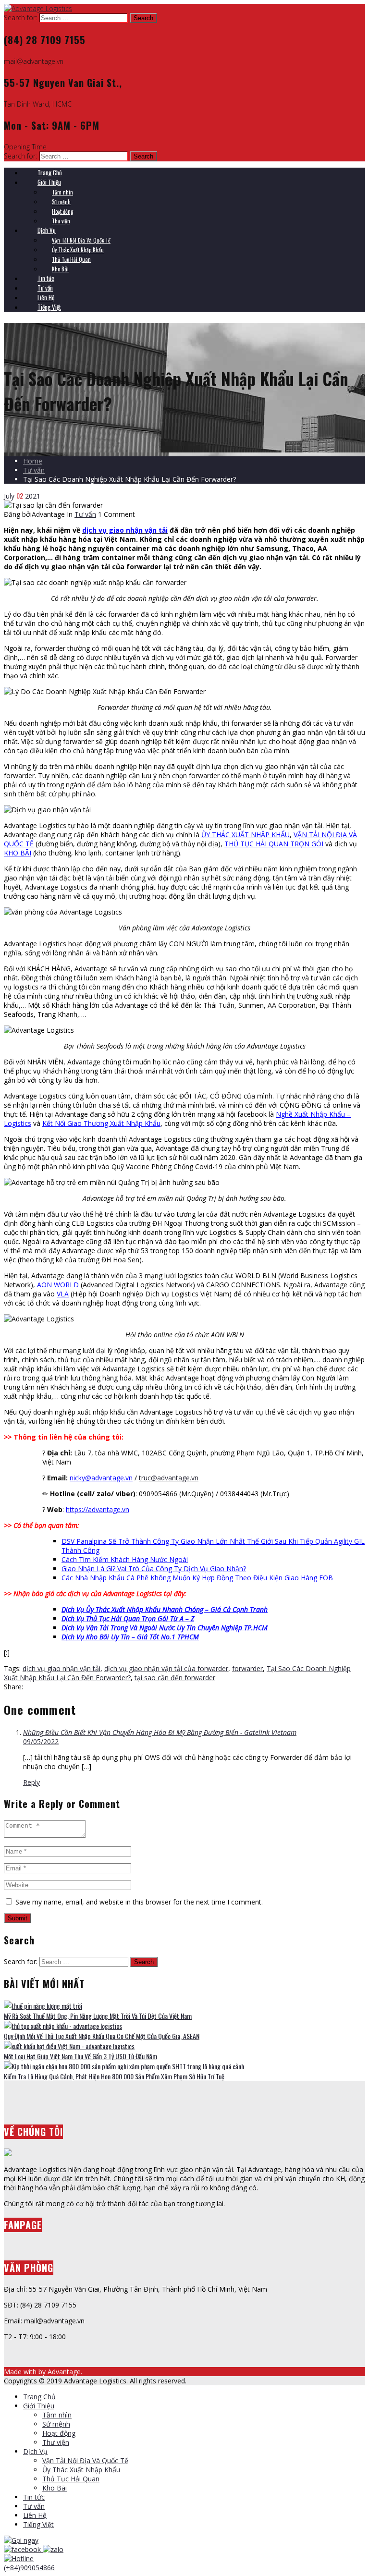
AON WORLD (58, 1285)
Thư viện (56, 2442)
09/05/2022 (41, 1741)
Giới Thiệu (39, 2406)
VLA (63, 1294)
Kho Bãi (55, 2488)
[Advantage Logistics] (38, 8)
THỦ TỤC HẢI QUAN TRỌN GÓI (274, 844)
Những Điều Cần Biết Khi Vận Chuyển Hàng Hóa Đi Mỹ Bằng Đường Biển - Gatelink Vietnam (160, 1732)
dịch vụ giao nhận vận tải (61, 1668)
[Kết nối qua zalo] (53, 2549)
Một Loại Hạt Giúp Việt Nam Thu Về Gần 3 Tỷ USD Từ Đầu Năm (80, 2056)
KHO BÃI (18, 853)
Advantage (64, 2372)
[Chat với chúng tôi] (23, 2549)
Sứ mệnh (56, 2424)
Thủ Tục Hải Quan (71, 2479)
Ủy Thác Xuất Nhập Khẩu (81, 2470)
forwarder (247, 1668)
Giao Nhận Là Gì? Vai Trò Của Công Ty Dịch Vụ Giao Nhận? (154, 1569)
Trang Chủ (39, 2397)
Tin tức (34, 2497)
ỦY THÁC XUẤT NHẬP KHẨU (246, 835)
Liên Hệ (35, 2515)
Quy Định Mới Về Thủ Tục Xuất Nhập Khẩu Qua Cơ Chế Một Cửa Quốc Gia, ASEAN (102, 2036)
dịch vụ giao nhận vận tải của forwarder (166, 1668)
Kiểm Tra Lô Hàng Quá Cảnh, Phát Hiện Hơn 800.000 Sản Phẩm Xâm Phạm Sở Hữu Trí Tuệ (114, 2076)
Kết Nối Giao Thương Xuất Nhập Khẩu (101, 1123)
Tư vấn (34, 470)
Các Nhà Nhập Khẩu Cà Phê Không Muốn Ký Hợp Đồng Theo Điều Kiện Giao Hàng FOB (197, 1578)
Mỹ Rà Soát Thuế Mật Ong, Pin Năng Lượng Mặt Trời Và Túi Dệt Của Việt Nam (98, 2016)
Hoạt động (59, 2433)
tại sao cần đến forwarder (175, 1678)
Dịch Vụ (35, 2451)
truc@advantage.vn (169, 1478)
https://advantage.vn (98, 1509)
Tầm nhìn (57, 2415)
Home (33, 461)
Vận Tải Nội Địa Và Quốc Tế (85, 2460)
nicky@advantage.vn (101, 1478)
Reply (31, 1782)
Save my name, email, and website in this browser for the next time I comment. (139, 1902)
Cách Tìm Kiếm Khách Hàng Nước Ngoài (125, 1559)
